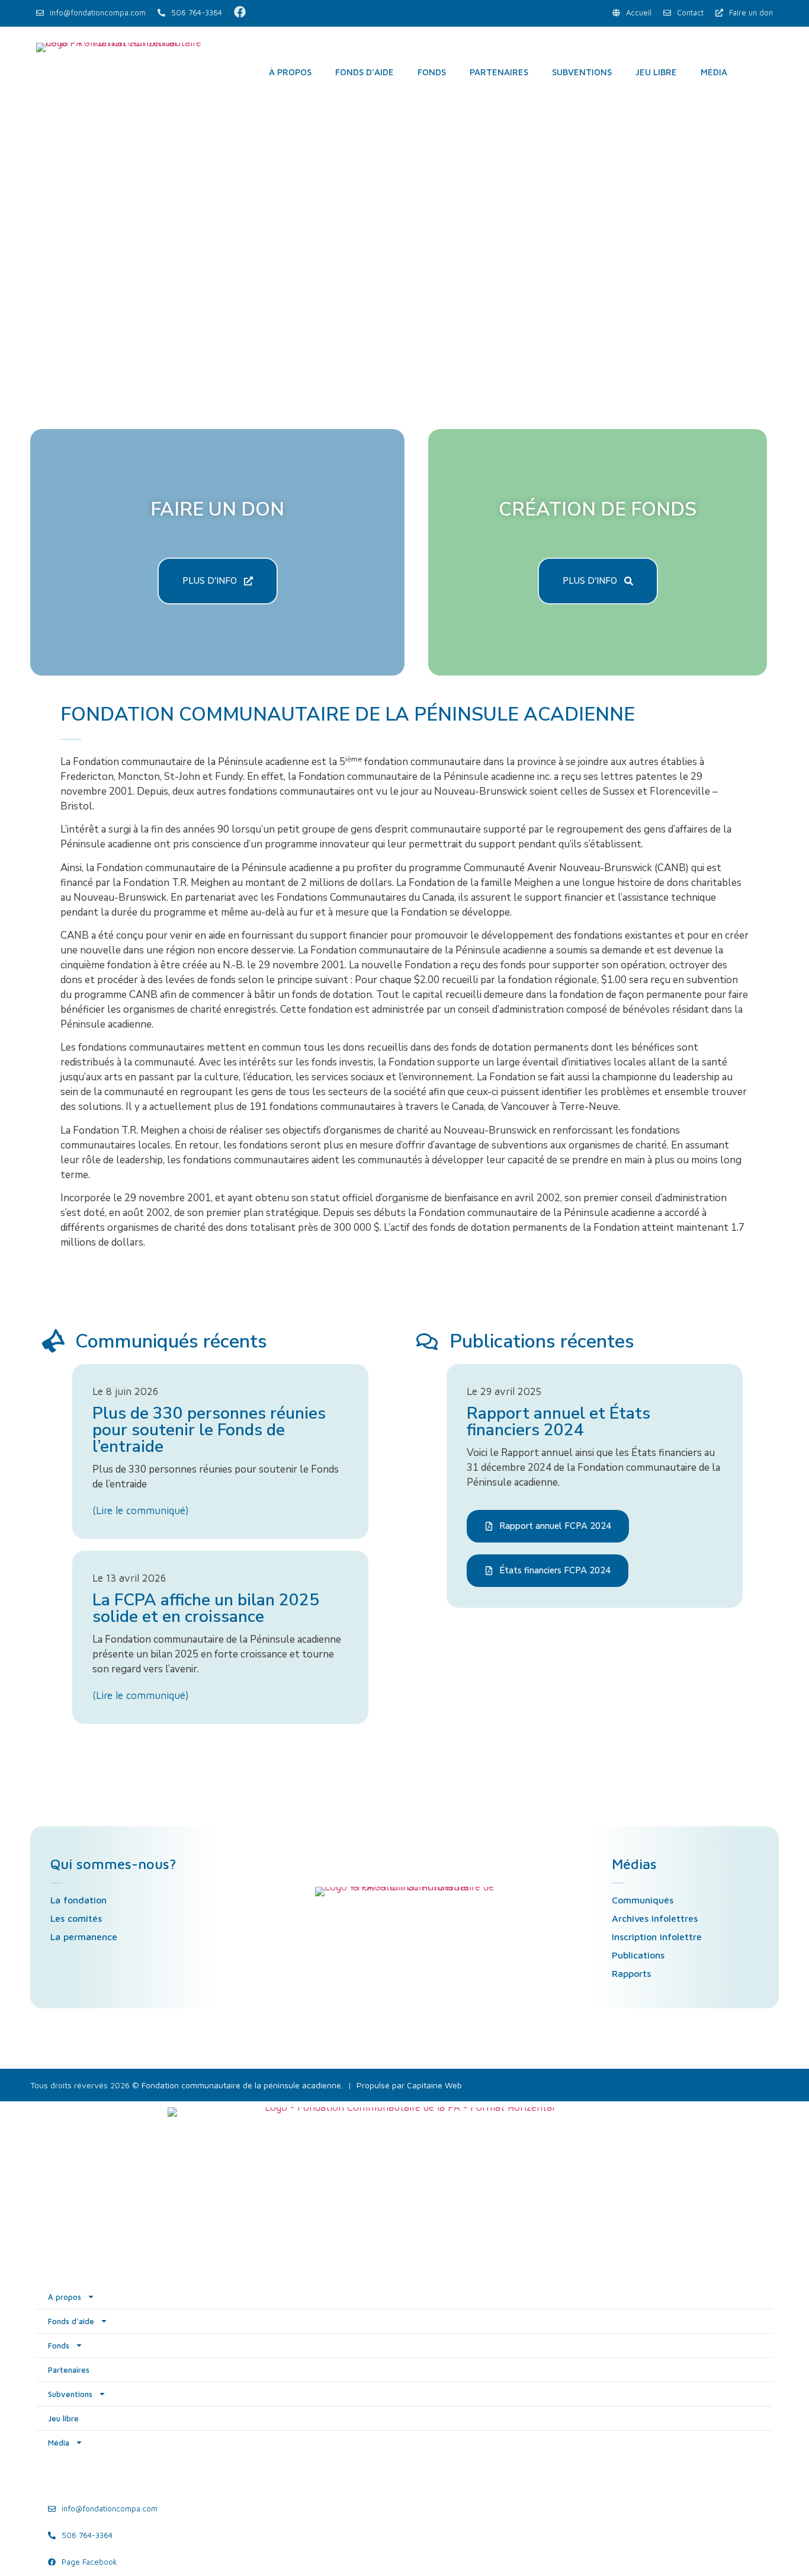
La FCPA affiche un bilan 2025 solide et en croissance (206, 1608)
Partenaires (499, 72)
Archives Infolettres (655, 1918)
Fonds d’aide (365, 72)
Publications (638, 1955)
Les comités (76, 1918)
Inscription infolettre (657, 1937)
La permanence (84, 1937)
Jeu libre (656, 72)
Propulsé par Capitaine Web (409, 2085)
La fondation (78, 1900)
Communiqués (643, 1900)
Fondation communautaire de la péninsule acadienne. (242, 2085)
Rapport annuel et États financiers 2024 (558, 1422)
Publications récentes (542, 1341)
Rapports (631, 1973)
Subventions (582, 72)
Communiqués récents (171, 1341)
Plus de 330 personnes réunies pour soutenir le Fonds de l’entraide (209, 1430)
